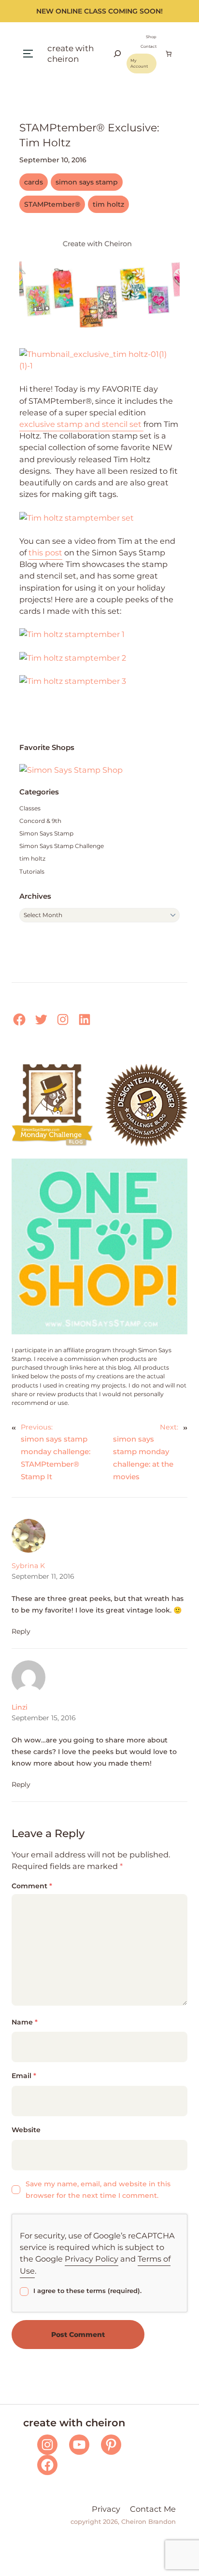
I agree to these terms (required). (87, 2291)
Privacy (106, 2509)
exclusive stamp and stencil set (81, 424)
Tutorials (32, 871)
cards (34, 182)
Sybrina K (28, 1566)
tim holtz (108, 204)
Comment (32, 1886)
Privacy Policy (92, 2259)
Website (26, 2130)
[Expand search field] (117, 54)
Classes (30, 808)
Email (24, 2076)
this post (45, 552)
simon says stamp (87, 182)
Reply (21, 1631)
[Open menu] (28, 54)
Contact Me (153, 2509)
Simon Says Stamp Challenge (62, 846)
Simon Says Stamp (46, 833)
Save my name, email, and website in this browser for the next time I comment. (98, 2190)
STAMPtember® (52, 204)
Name (25, 2022)
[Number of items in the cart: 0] (169, 54)
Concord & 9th (40, 821)
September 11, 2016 (43, 1576)
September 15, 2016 (44, 1718)
